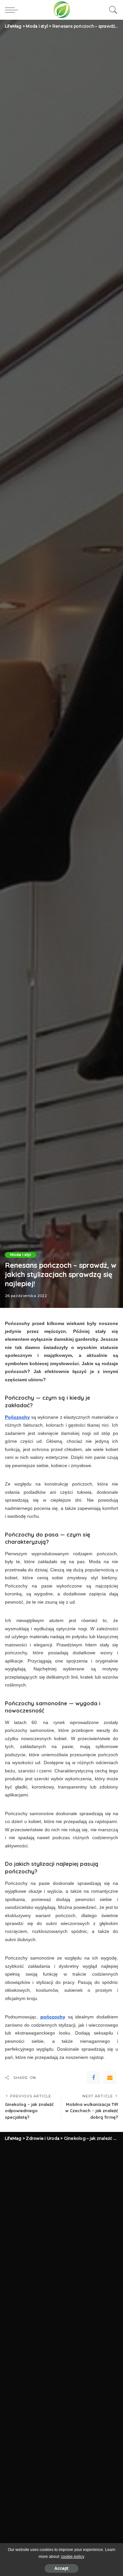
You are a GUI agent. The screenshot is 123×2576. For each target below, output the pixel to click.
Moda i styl (21, 1255)
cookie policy (73, 2557)
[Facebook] (93, 2078)
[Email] (110, 2078)
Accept (61, 2568)
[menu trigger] (13, 10)
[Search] (112, 10)
